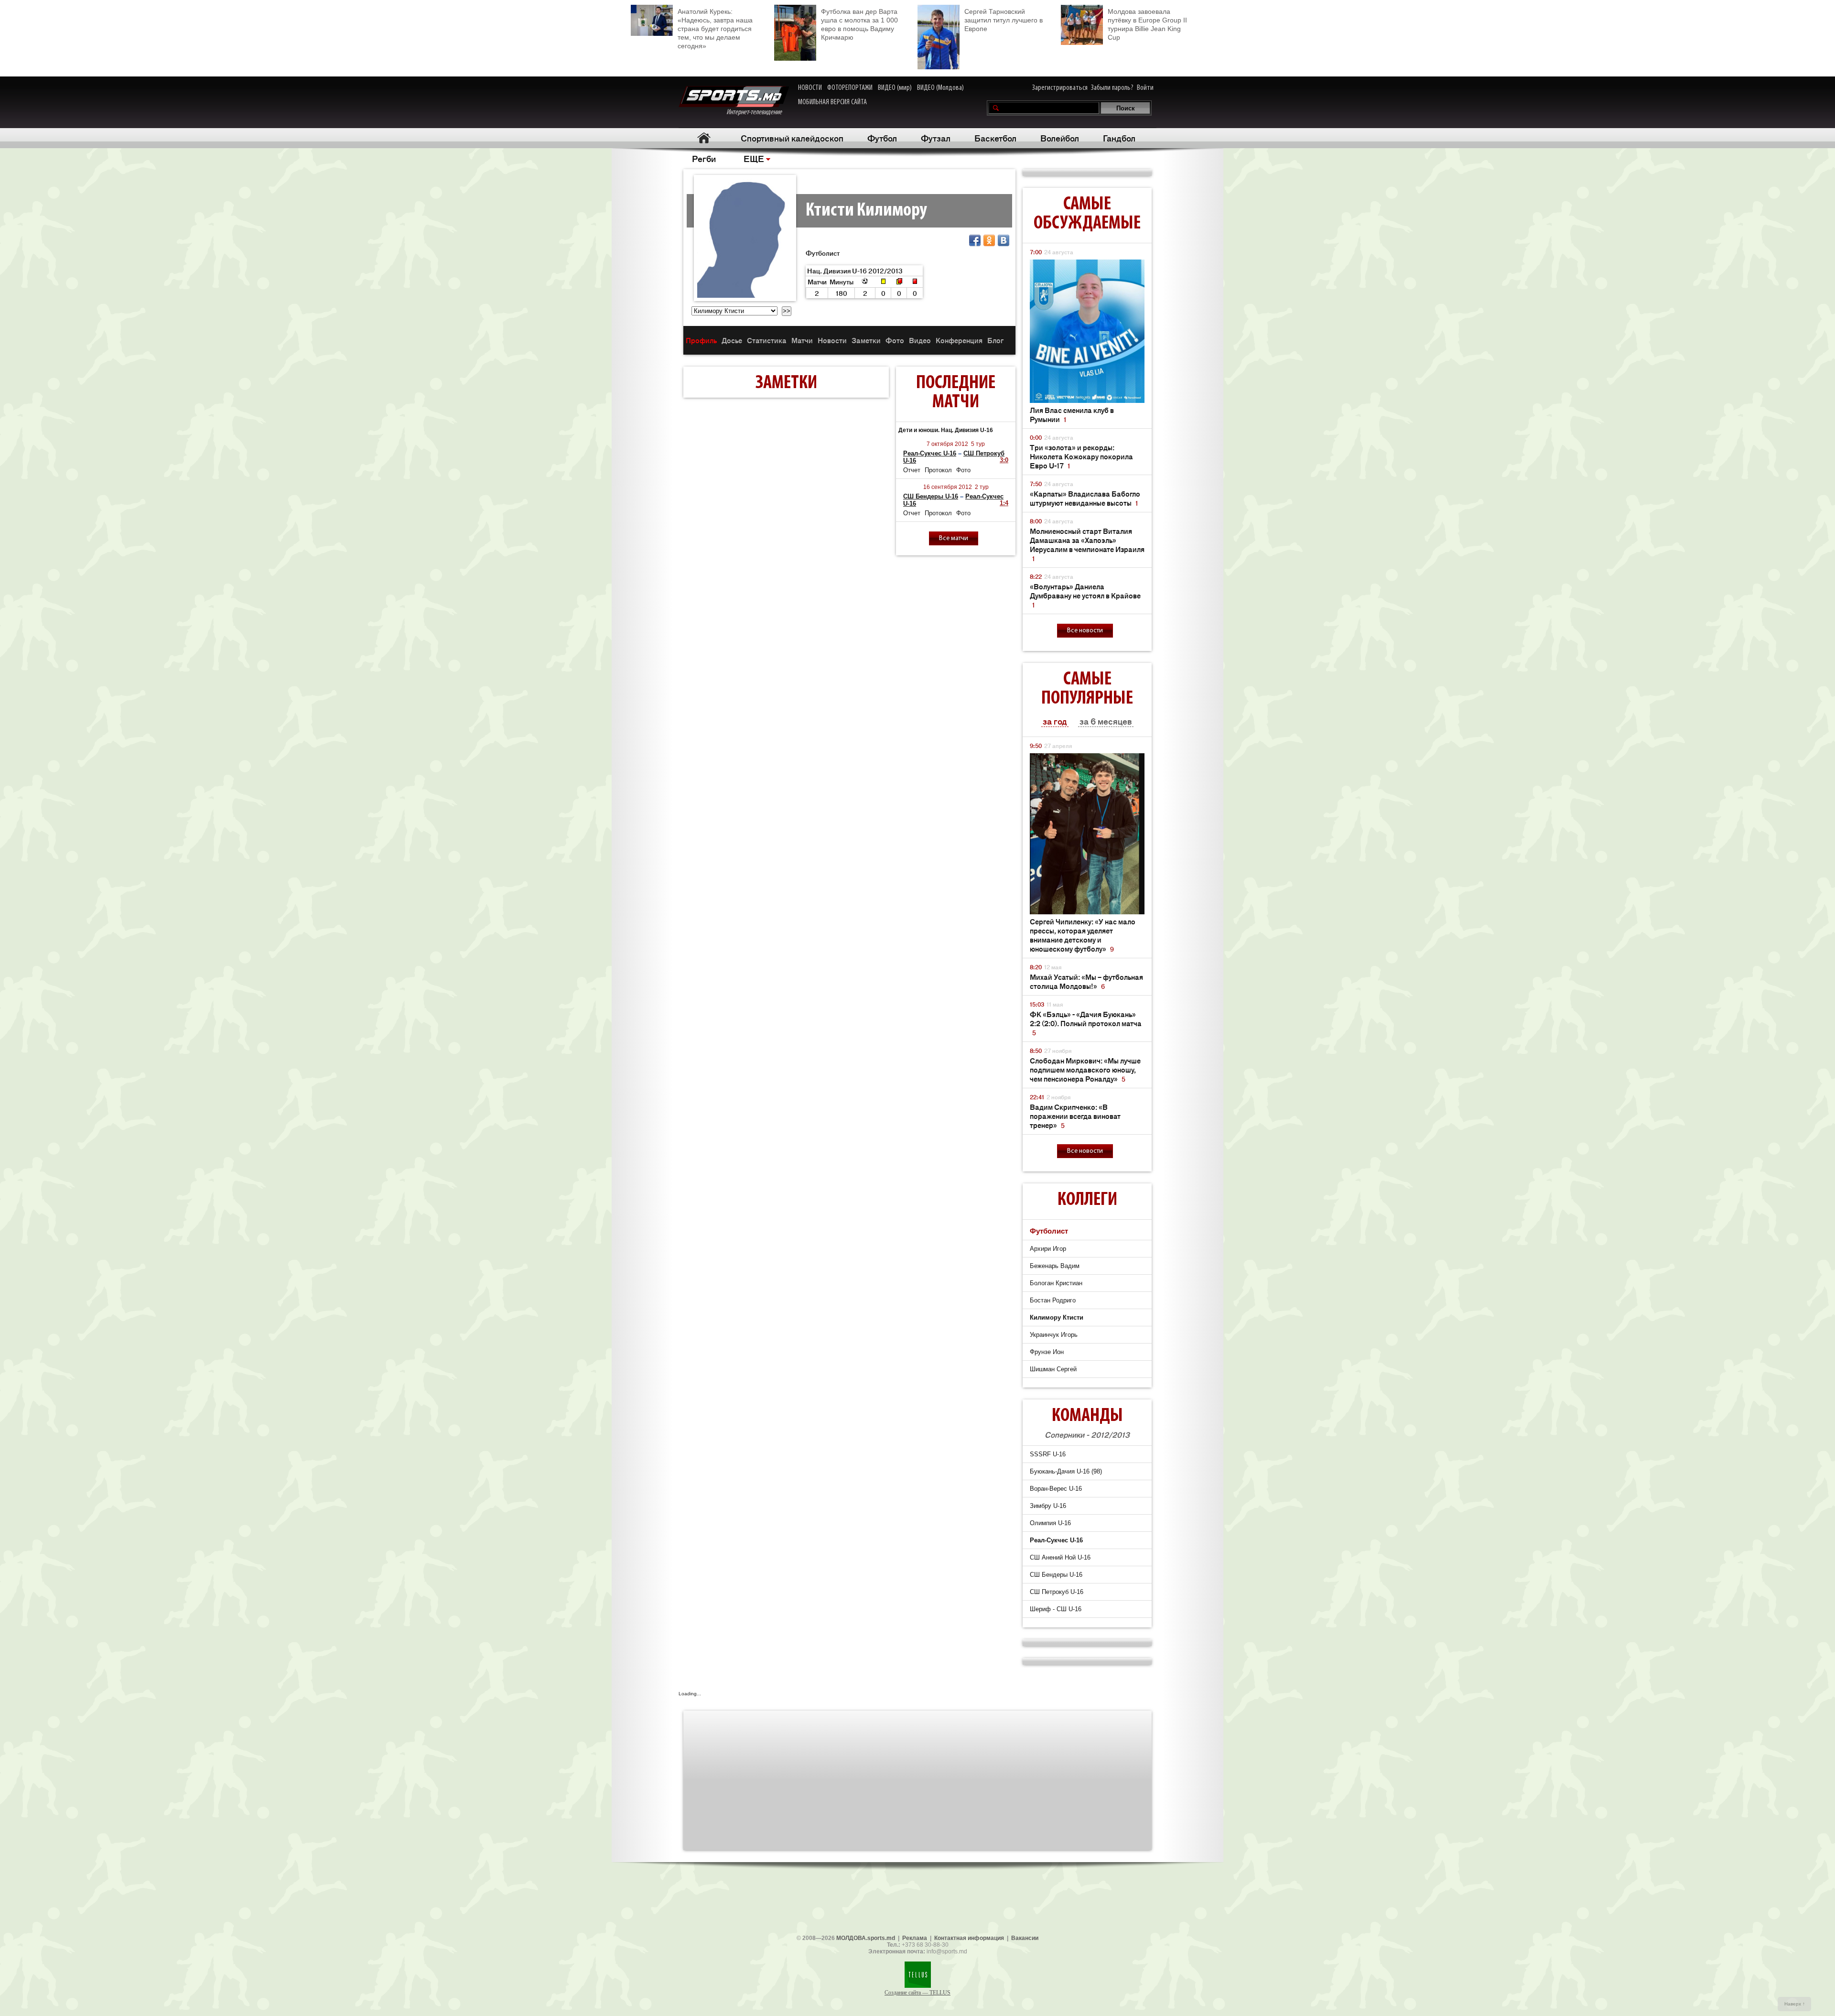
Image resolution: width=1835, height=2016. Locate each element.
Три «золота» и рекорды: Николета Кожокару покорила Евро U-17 (1081, 456)
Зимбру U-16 (1048, 1506)
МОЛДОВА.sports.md (866, 1938)
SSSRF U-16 (1048, 1454)
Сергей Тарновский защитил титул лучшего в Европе (1004, 20)
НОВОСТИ (810, 88)
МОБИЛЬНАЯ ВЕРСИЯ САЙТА (832, 102)
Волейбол (1060, 138)
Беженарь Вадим (1055, 1266)
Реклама (915, 1938)
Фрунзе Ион (1047, 1352)
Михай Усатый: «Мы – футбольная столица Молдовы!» (1086, 981)
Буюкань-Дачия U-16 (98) (1066, 1471)
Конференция (959, 340)
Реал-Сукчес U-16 (930, 453)
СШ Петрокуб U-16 (1057, 1592)
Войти (1145, 88)
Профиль (701, 340)
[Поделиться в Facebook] (975, 240)
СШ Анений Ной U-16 (1060, 1557)
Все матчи (954, 538)
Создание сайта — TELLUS (917, 1993)
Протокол (938, 470)
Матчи (802, 340)
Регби (704, 158)
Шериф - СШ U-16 (1056, 1609)
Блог (995, 340)
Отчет (912, 470)
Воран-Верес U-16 (1056, 1489)
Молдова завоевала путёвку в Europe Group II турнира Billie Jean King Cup (1147, 24)
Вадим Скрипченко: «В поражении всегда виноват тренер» (1075, 1116)
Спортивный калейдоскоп (792, 138)
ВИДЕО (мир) (895, 88)
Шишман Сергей (1053, 1369)
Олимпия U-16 (1050, 1523)
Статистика (767, 340)
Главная (704, 138)
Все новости (1085, 631)
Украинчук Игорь (1054, 1335)
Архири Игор (1048, 1249)
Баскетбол (995, 138)
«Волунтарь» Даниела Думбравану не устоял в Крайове (1085, 595)
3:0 (1004, 460)
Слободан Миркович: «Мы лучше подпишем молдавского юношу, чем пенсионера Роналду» (1085, 1069)
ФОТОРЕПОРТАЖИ (850, 88)
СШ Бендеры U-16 (931, 496)
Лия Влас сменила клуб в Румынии (1072, 414)
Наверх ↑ (1795, 2004)
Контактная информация (969, 1938)
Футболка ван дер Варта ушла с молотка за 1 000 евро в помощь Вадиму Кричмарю (859, 24)
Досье (732, 340)
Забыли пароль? (1112, 88)
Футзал (936, 138)
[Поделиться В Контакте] (1004, 240)
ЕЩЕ (754, 158)
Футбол (882, 138)
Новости (832, 340)
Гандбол (1119, 138)
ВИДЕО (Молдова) (940, 88)
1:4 (1004, 503)
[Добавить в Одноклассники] (989, 240)
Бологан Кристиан (1056, 1283)
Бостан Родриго (1053, 1300)
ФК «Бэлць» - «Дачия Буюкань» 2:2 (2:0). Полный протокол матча (1086, 1023)
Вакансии (1025, 1938)
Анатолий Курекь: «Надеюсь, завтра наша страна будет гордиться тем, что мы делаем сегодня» (715, 29)
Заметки (866, 340)
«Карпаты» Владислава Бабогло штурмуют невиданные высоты (1085, 498)
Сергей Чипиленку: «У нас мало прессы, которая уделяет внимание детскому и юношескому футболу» (1083, 935)
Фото (895, 340)
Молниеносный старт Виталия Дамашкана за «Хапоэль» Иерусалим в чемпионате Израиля (1087, 544)
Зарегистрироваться (1060, 88)
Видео (920, 340)
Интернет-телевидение (758, 112)
